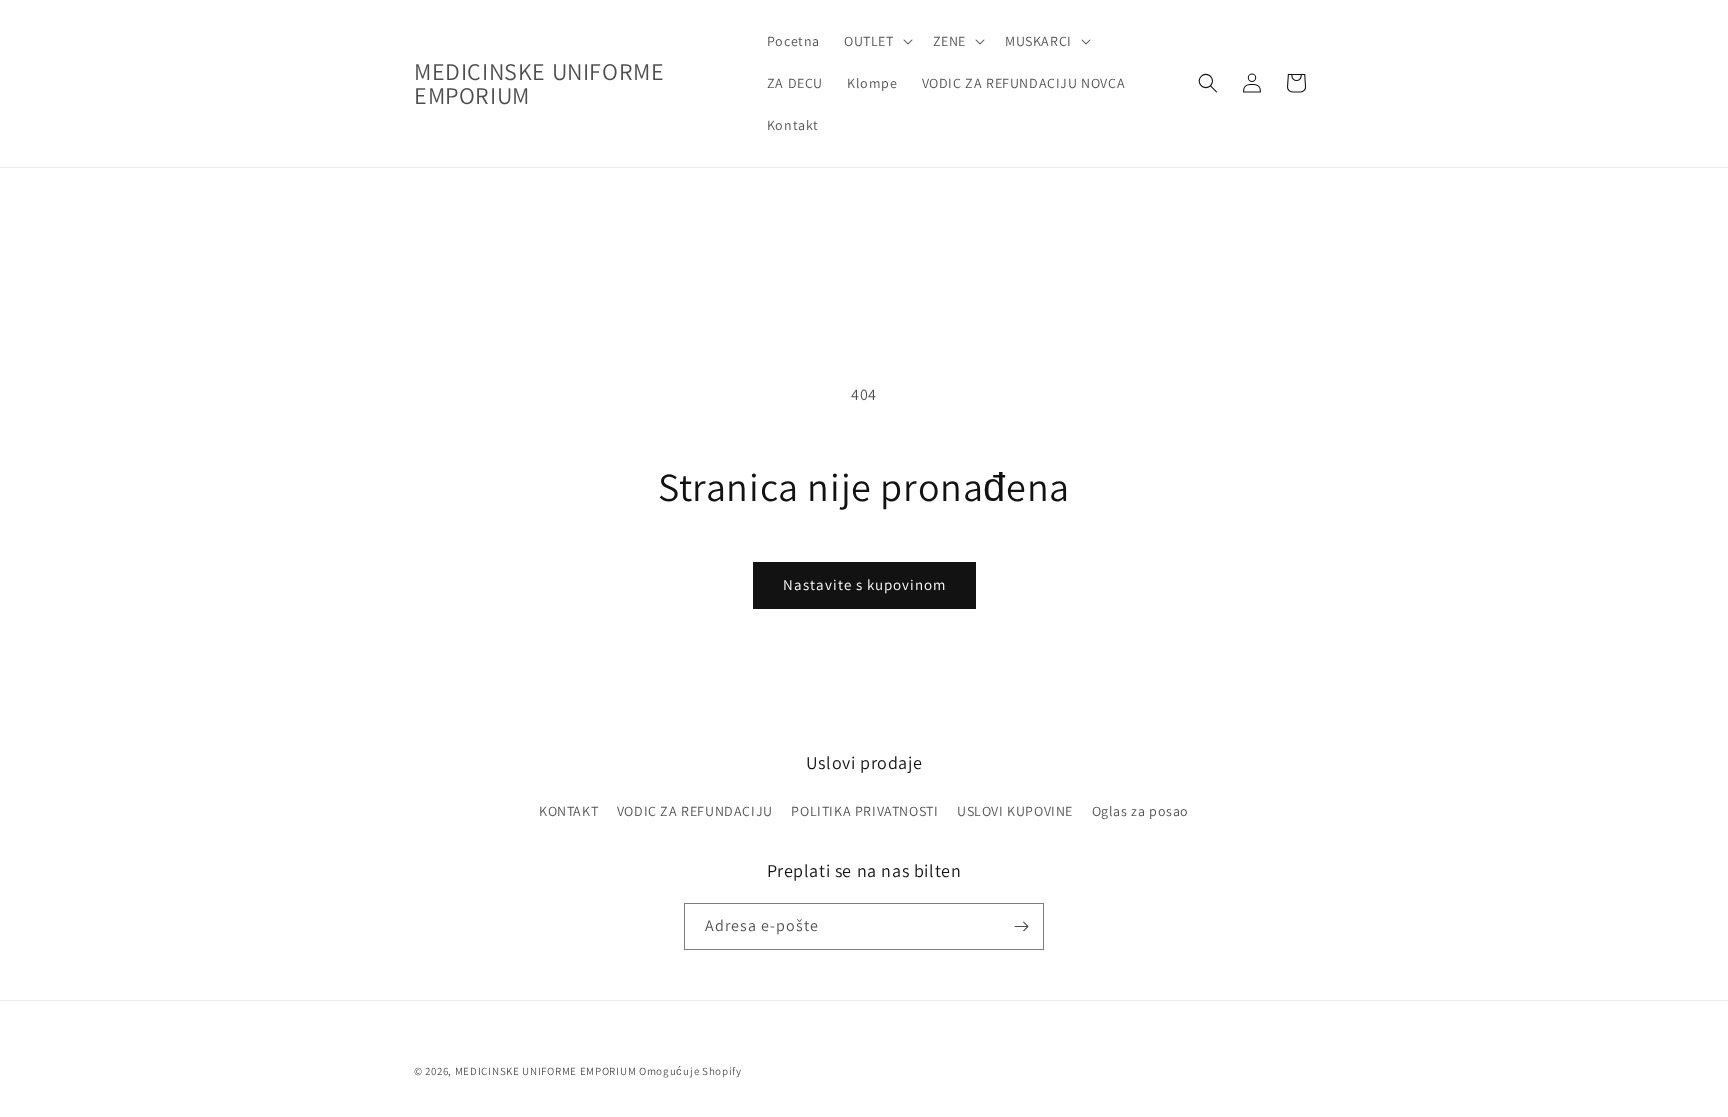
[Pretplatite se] (1021, 926)
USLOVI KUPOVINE (1015, 811)
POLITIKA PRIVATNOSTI (864, 811)
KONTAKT (568, 811)
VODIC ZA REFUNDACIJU (695, 811)
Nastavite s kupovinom (864, 584)
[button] (876, 41)
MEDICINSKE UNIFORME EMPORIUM (546, 1071)
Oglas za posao (1140, 811)
